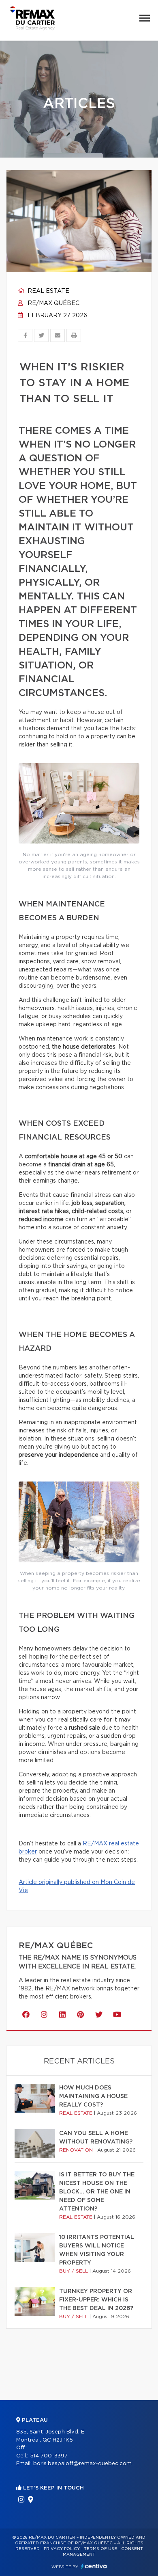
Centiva (94, 2566)
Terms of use (100, 2549)
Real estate (48, 291)
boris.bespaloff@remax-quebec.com (82, 2464)
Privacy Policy (62, 2549)
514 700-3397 (49, 2456)
